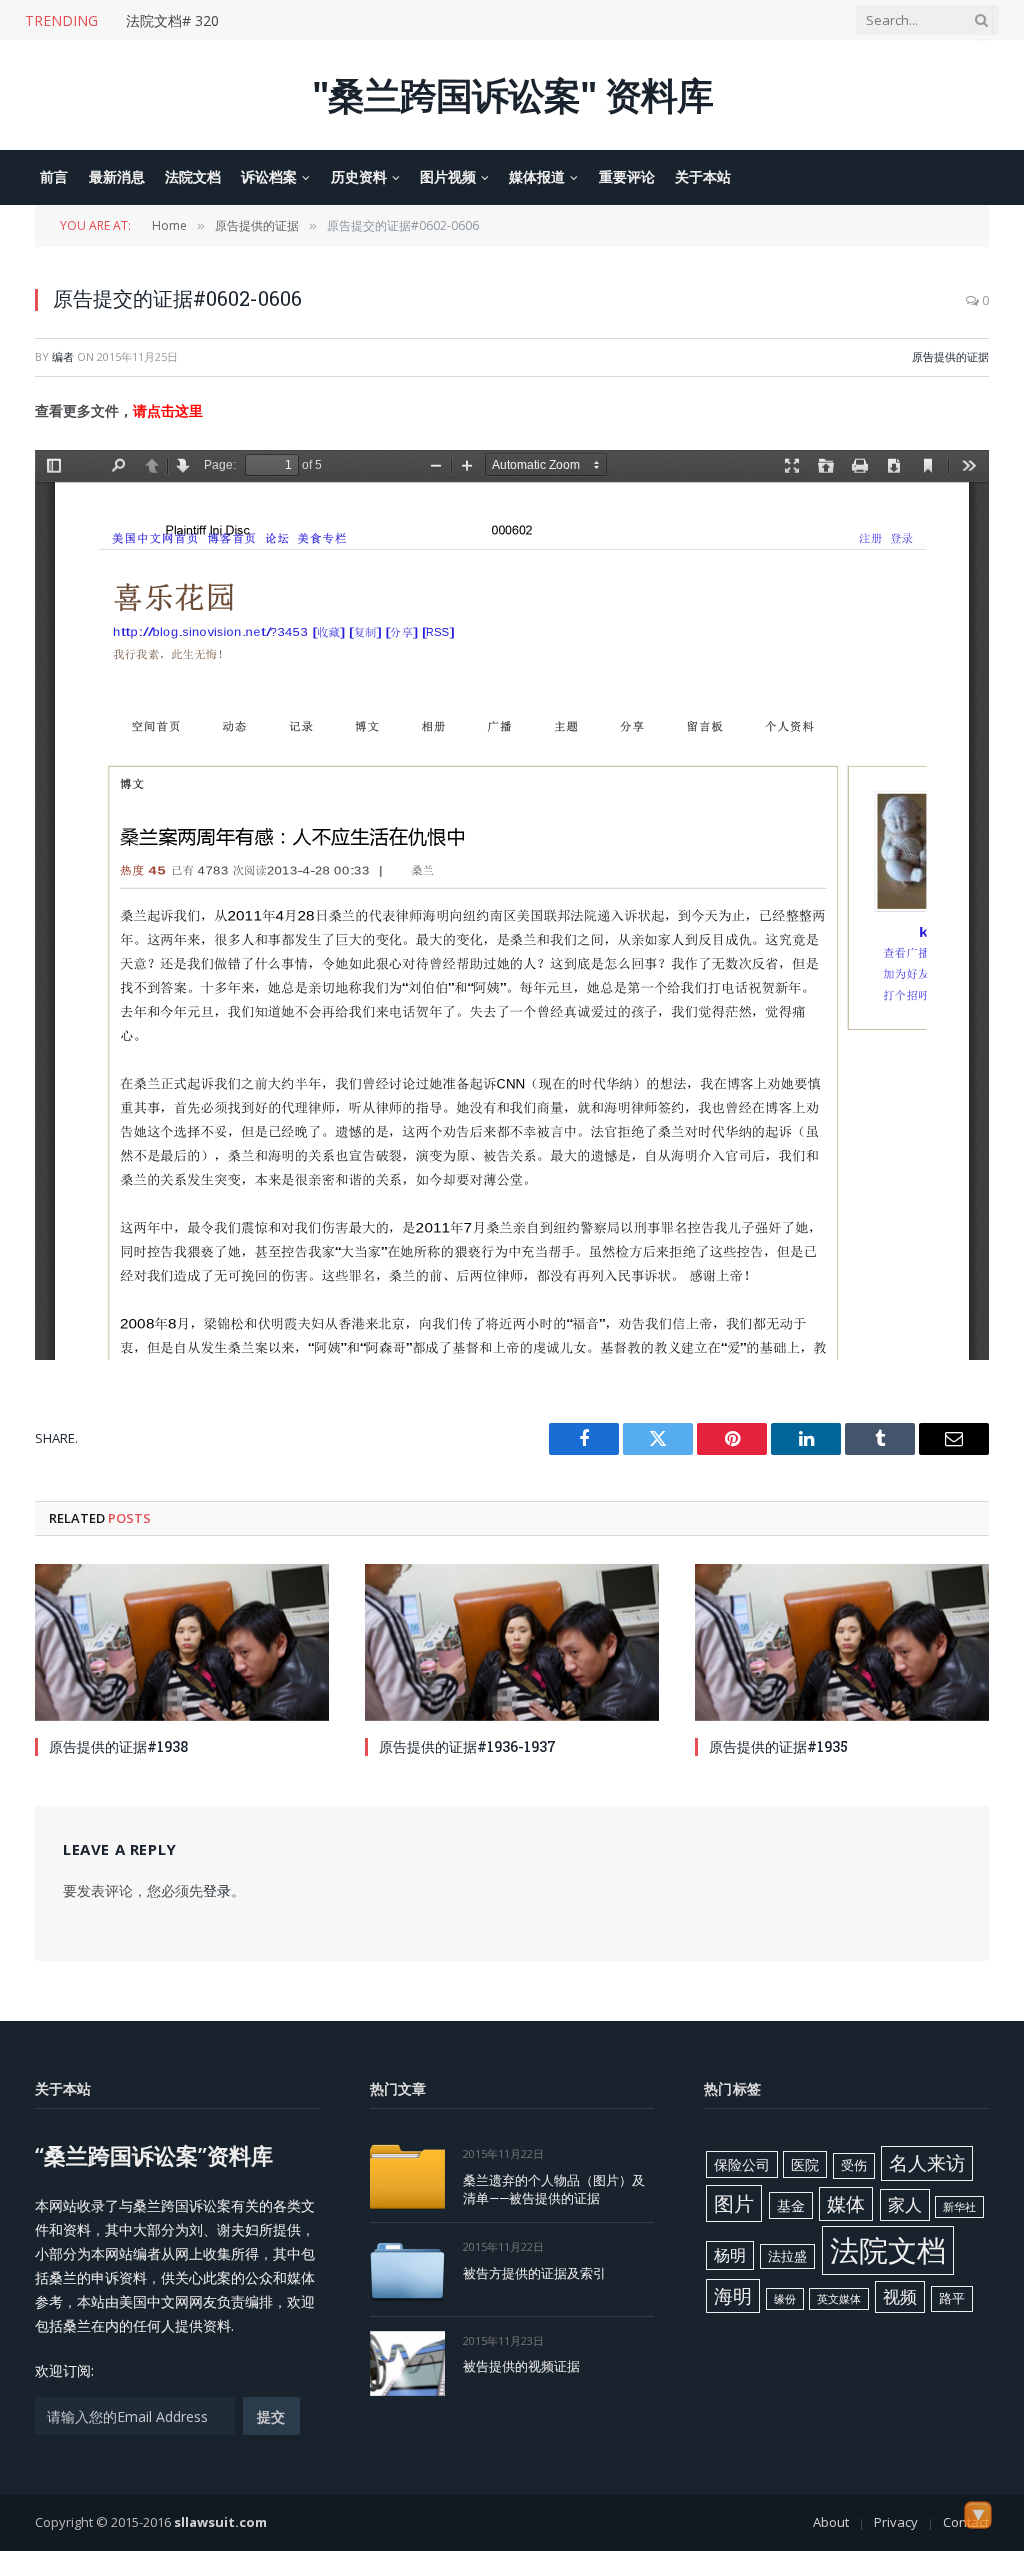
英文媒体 (839, 2299)
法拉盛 (787, 2256)
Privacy (896, 2522)
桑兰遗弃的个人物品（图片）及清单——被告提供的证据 (554, 2189)
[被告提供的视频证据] (407, 2363)
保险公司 (742, 2164)
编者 (63, 356)
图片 (734, 2203)
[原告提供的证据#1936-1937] (512, 1642)
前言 (54, 176)
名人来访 (927, 2162)
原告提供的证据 (950, 356)
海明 (733, 2295)
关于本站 (703, 176)
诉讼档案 (269, 176)
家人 (905, 2204)
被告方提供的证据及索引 (534, 2273)
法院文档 (193, 176)
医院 (805, 2164)
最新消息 (117, 176)
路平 (952, 2298)
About (831, 2522)
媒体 (846, 2204)
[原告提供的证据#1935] (842, 1642)
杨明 (730, 2255)
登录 (217, 1890)
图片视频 (448, 176)
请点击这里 (168, 410)
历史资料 (359, 176)
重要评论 (627, 176)
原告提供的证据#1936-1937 (467, 1746)
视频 (900, 2296)
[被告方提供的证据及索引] (407, 2269)
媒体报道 (537, 176)
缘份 (785, 2299)
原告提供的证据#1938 (118, 1746)
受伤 (854, 2165)
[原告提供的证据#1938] (182, 1642)
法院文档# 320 (172, 21)
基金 (791, 2205)
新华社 (959, 2207)
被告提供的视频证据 (521, 2366)
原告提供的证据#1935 (778, 1746)
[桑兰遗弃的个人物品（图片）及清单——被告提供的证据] (407, 2176)
